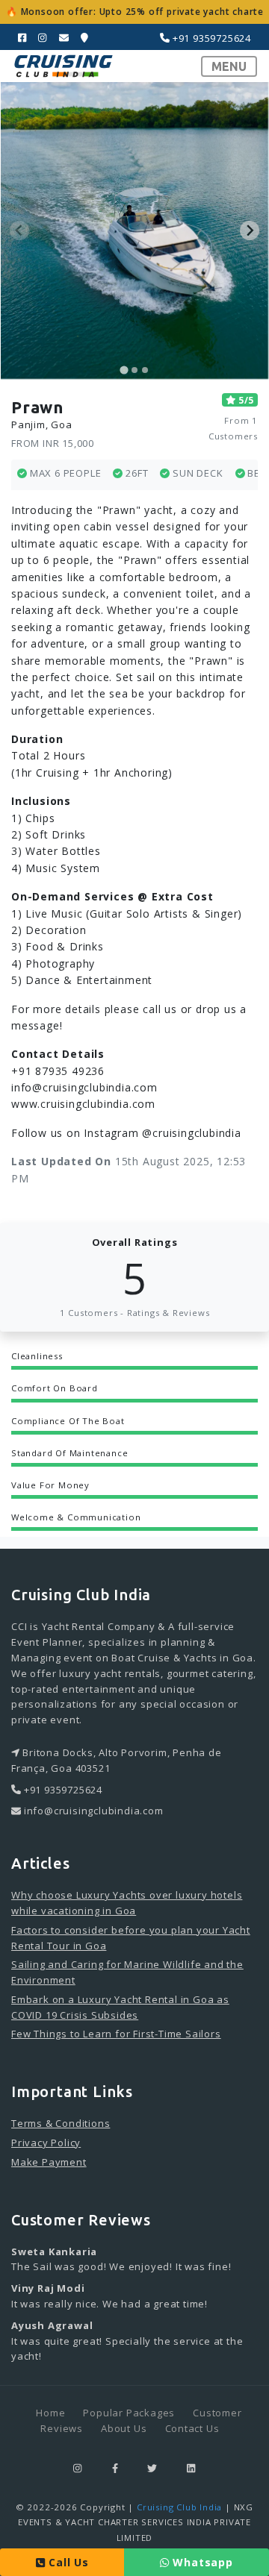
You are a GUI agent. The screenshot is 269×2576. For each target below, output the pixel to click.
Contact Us (192, 2428)
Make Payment (49, 2162)
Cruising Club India (179, 2507)
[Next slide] (250, 231)
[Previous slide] (19, 231)
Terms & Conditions (61, 2123)
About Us (124, 2428)
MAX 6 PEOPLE (64, 473)
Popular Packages (129, 2413)
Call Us (67, 2562)
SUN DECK (196, 473)
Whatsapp (201, 2562)
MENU (229, 66)
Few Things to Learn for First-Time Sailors (116, 2034)
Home (50, 2413)
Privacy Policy (46, 2143)
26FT (135, 473)
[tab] (124, 370)
